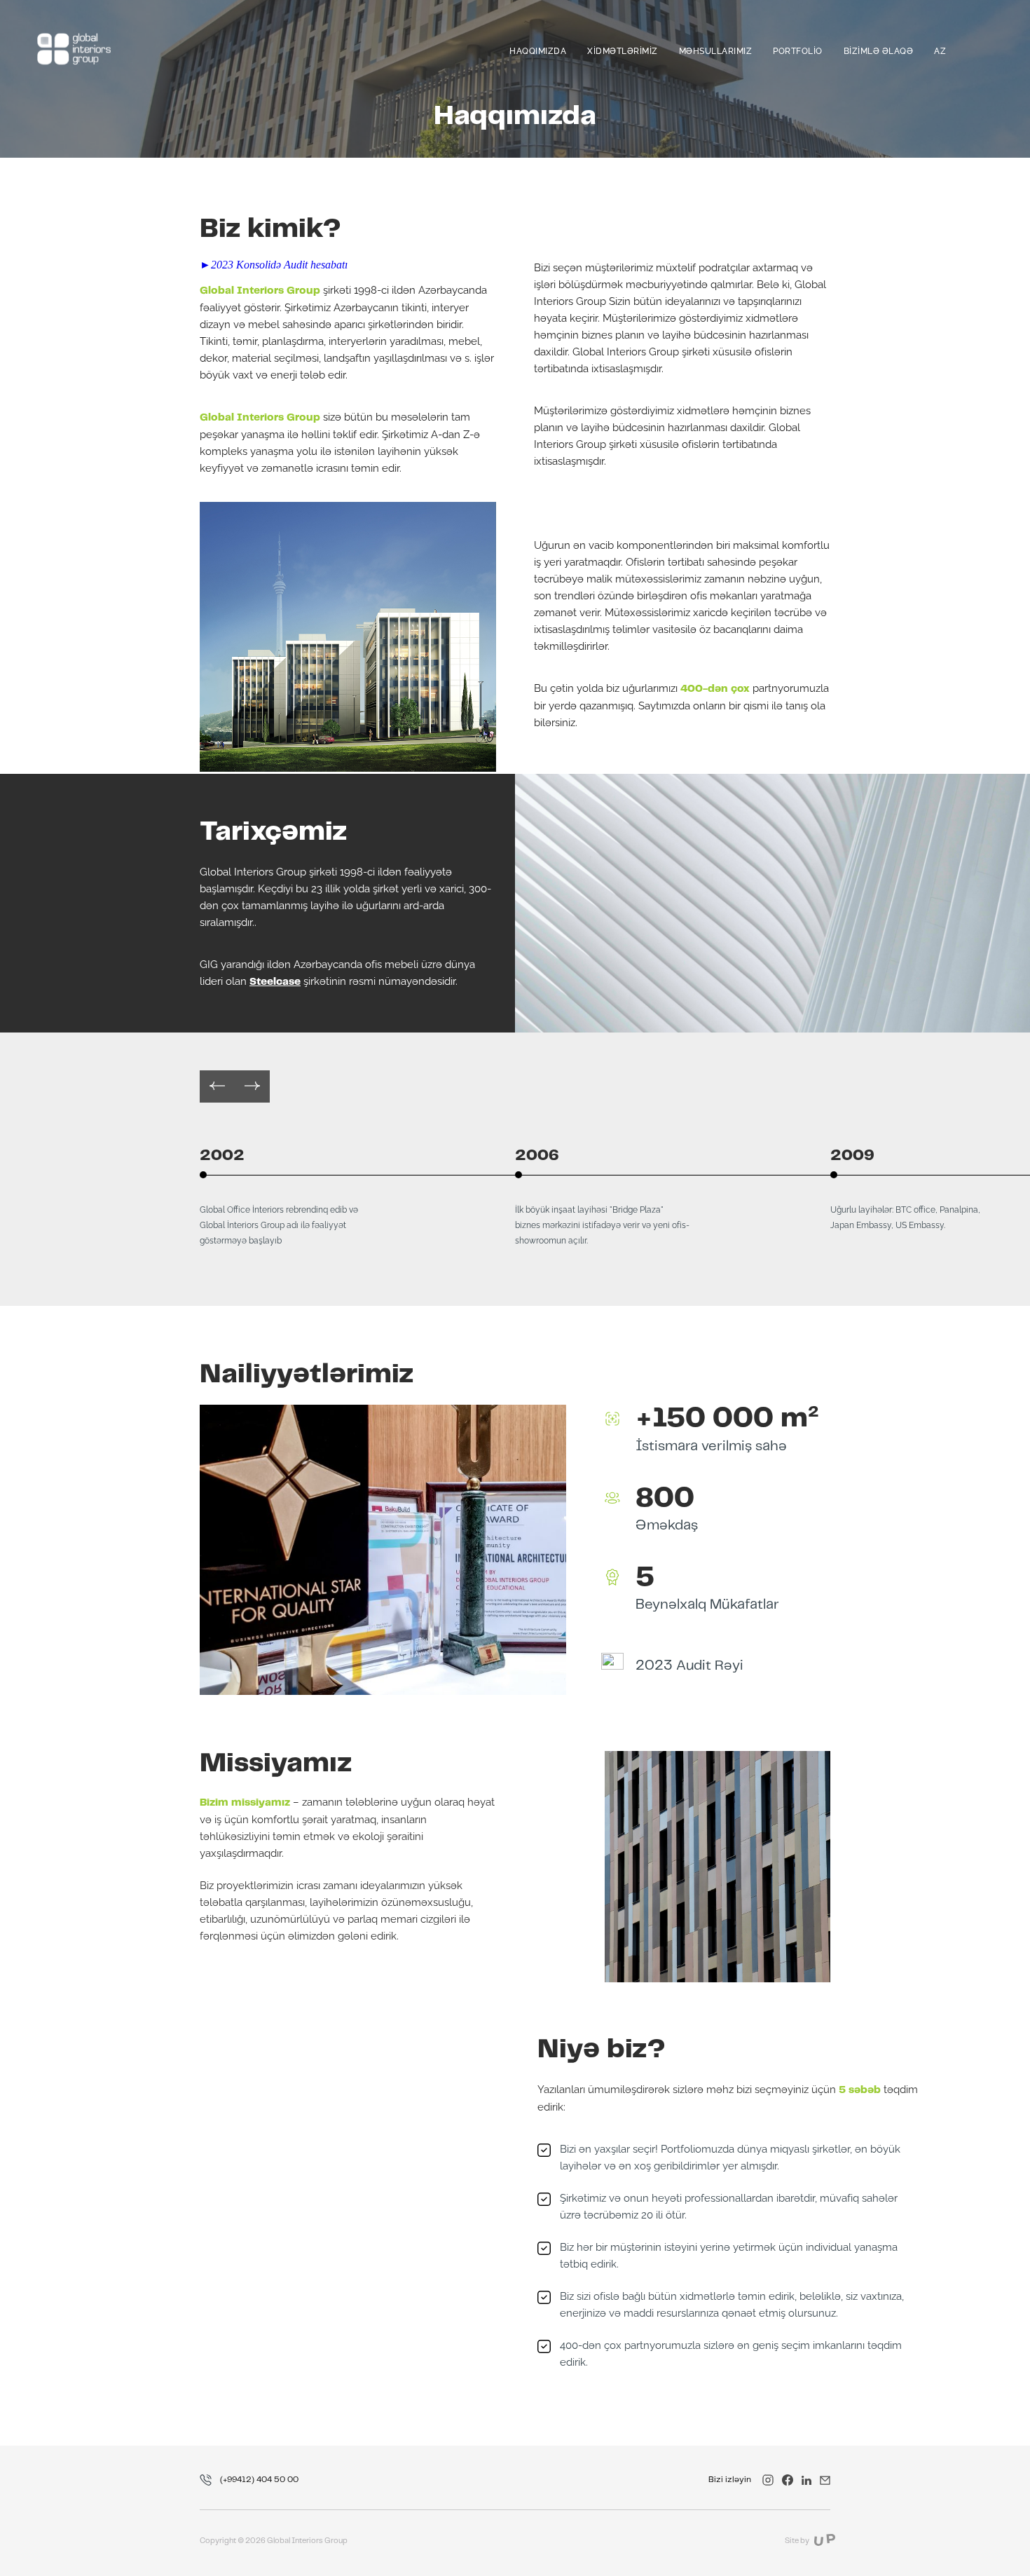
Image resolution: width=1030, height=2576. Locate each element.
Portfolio (798, 51)
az (940, 51)
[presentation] (217, 1086)
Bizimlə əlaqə (879, 51)
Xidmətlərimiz (623, 51)
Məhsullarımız (716, 51)
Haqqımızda (538, 51)
